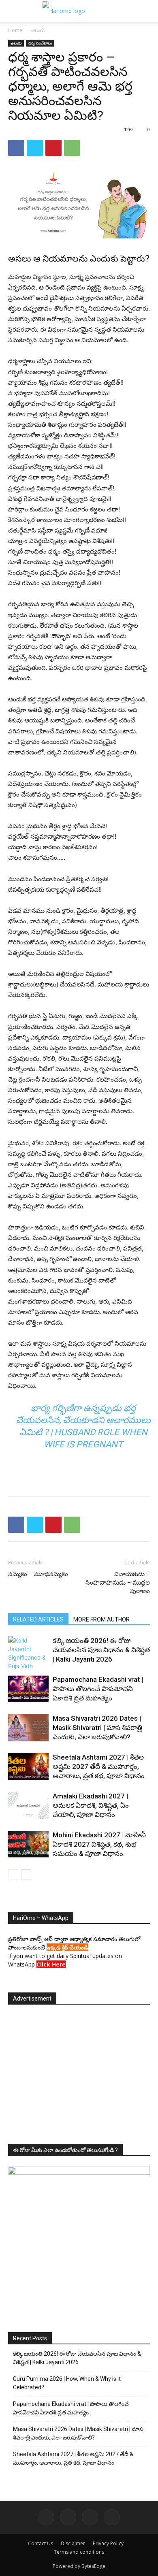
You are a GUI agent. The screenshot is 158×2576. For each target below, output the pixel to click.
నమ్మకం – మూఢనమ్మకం (38, 1574)
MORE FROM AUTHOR (101, 1619)
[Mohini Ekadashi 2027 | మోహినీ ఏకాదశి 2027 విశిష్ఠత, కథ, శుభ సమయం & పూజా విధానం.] (28, 1844)
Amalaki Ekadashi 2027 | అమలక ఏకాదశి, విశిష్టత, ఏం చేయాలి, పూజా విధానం (91, 1805)
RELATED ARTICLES (38, 1619)
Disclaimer (73, 2543)
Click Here (51, 1964)
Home (15, 30)
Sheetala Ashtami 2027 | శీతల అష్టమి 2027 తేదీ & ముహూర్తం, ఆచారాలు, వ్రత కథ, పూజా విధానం (99, 1766)
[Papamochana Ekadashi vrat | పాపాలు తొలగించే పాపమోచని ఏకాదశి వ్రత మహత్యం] (28, 1689)
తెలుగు (38, 30)
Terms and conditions (79, 2552)
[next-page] (26, 1874)
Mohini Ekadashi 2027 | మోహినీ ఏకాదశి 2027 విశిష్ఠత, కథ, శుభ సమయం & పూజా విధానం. (99, 1844)
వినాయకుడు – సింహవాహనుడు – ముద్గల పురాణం (118, 1583)
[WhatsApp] (72, 148)
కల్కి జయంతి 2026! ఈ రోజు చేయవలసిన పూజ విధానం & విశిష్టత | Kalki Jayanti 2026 (101, 1650)
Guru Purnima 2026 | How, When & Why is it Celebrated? (67, 2383)
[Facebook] (16, 148)
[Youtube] (112, 2517)
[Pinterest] (53, 148)
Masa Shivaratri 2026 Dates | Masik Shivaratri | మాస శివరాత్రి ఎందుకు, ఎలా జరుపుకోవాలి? (97, 1728)
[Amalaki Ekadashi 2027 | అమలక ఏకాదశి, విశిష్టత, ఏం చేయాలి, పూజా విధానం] (28, 1806)
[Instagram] (68, 2517)
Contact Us (41, 2543)
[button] (13, 11)
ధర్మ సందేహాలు (40, 43)
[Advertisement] (79, 1471)
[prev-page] (13, 1874)
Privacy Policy (108, 2543)
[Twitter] (35, 148)
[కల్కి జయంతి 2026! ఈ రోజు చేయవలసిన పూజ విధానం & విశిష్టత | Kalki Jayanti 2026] (28, 1653)
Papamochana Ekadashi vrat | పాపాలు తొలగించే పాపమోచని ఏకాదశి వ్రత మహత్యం (98, 1689)
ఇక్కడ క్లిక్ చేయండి (67, 1947)
